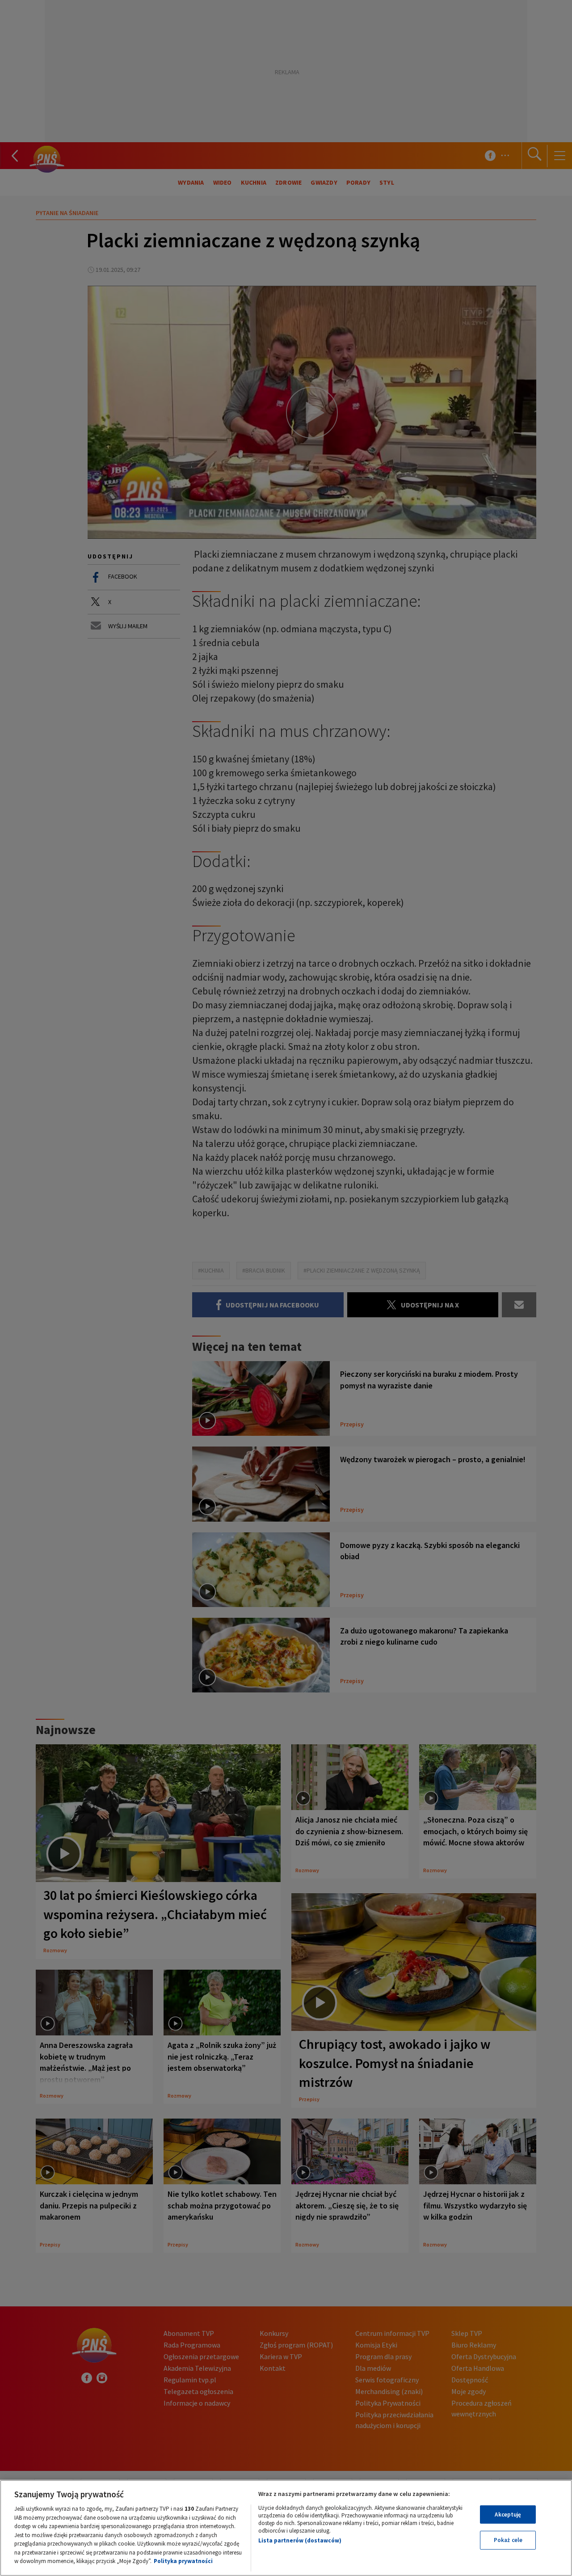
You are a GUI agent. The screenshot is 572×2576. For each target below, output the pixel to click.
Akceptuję (508, 2515)
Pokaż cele (508, 2540)
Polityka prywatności (183, 2561)
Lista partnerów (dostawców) (300, 2540)
